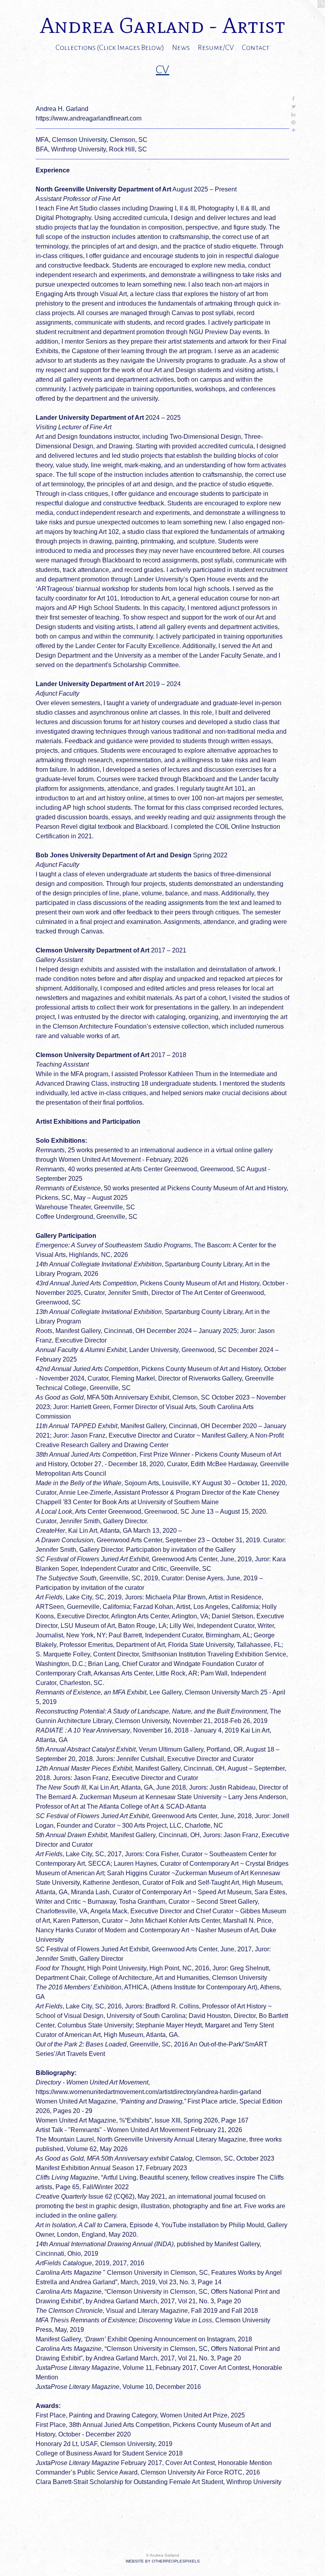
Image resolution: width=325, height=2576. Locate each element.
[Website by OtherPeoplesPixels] (309, 16)
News (181, 48)
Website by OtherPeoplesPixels (163, 2561)
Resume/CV (216, 48)
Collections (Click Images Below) (110, 48)
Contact (256, 48)
